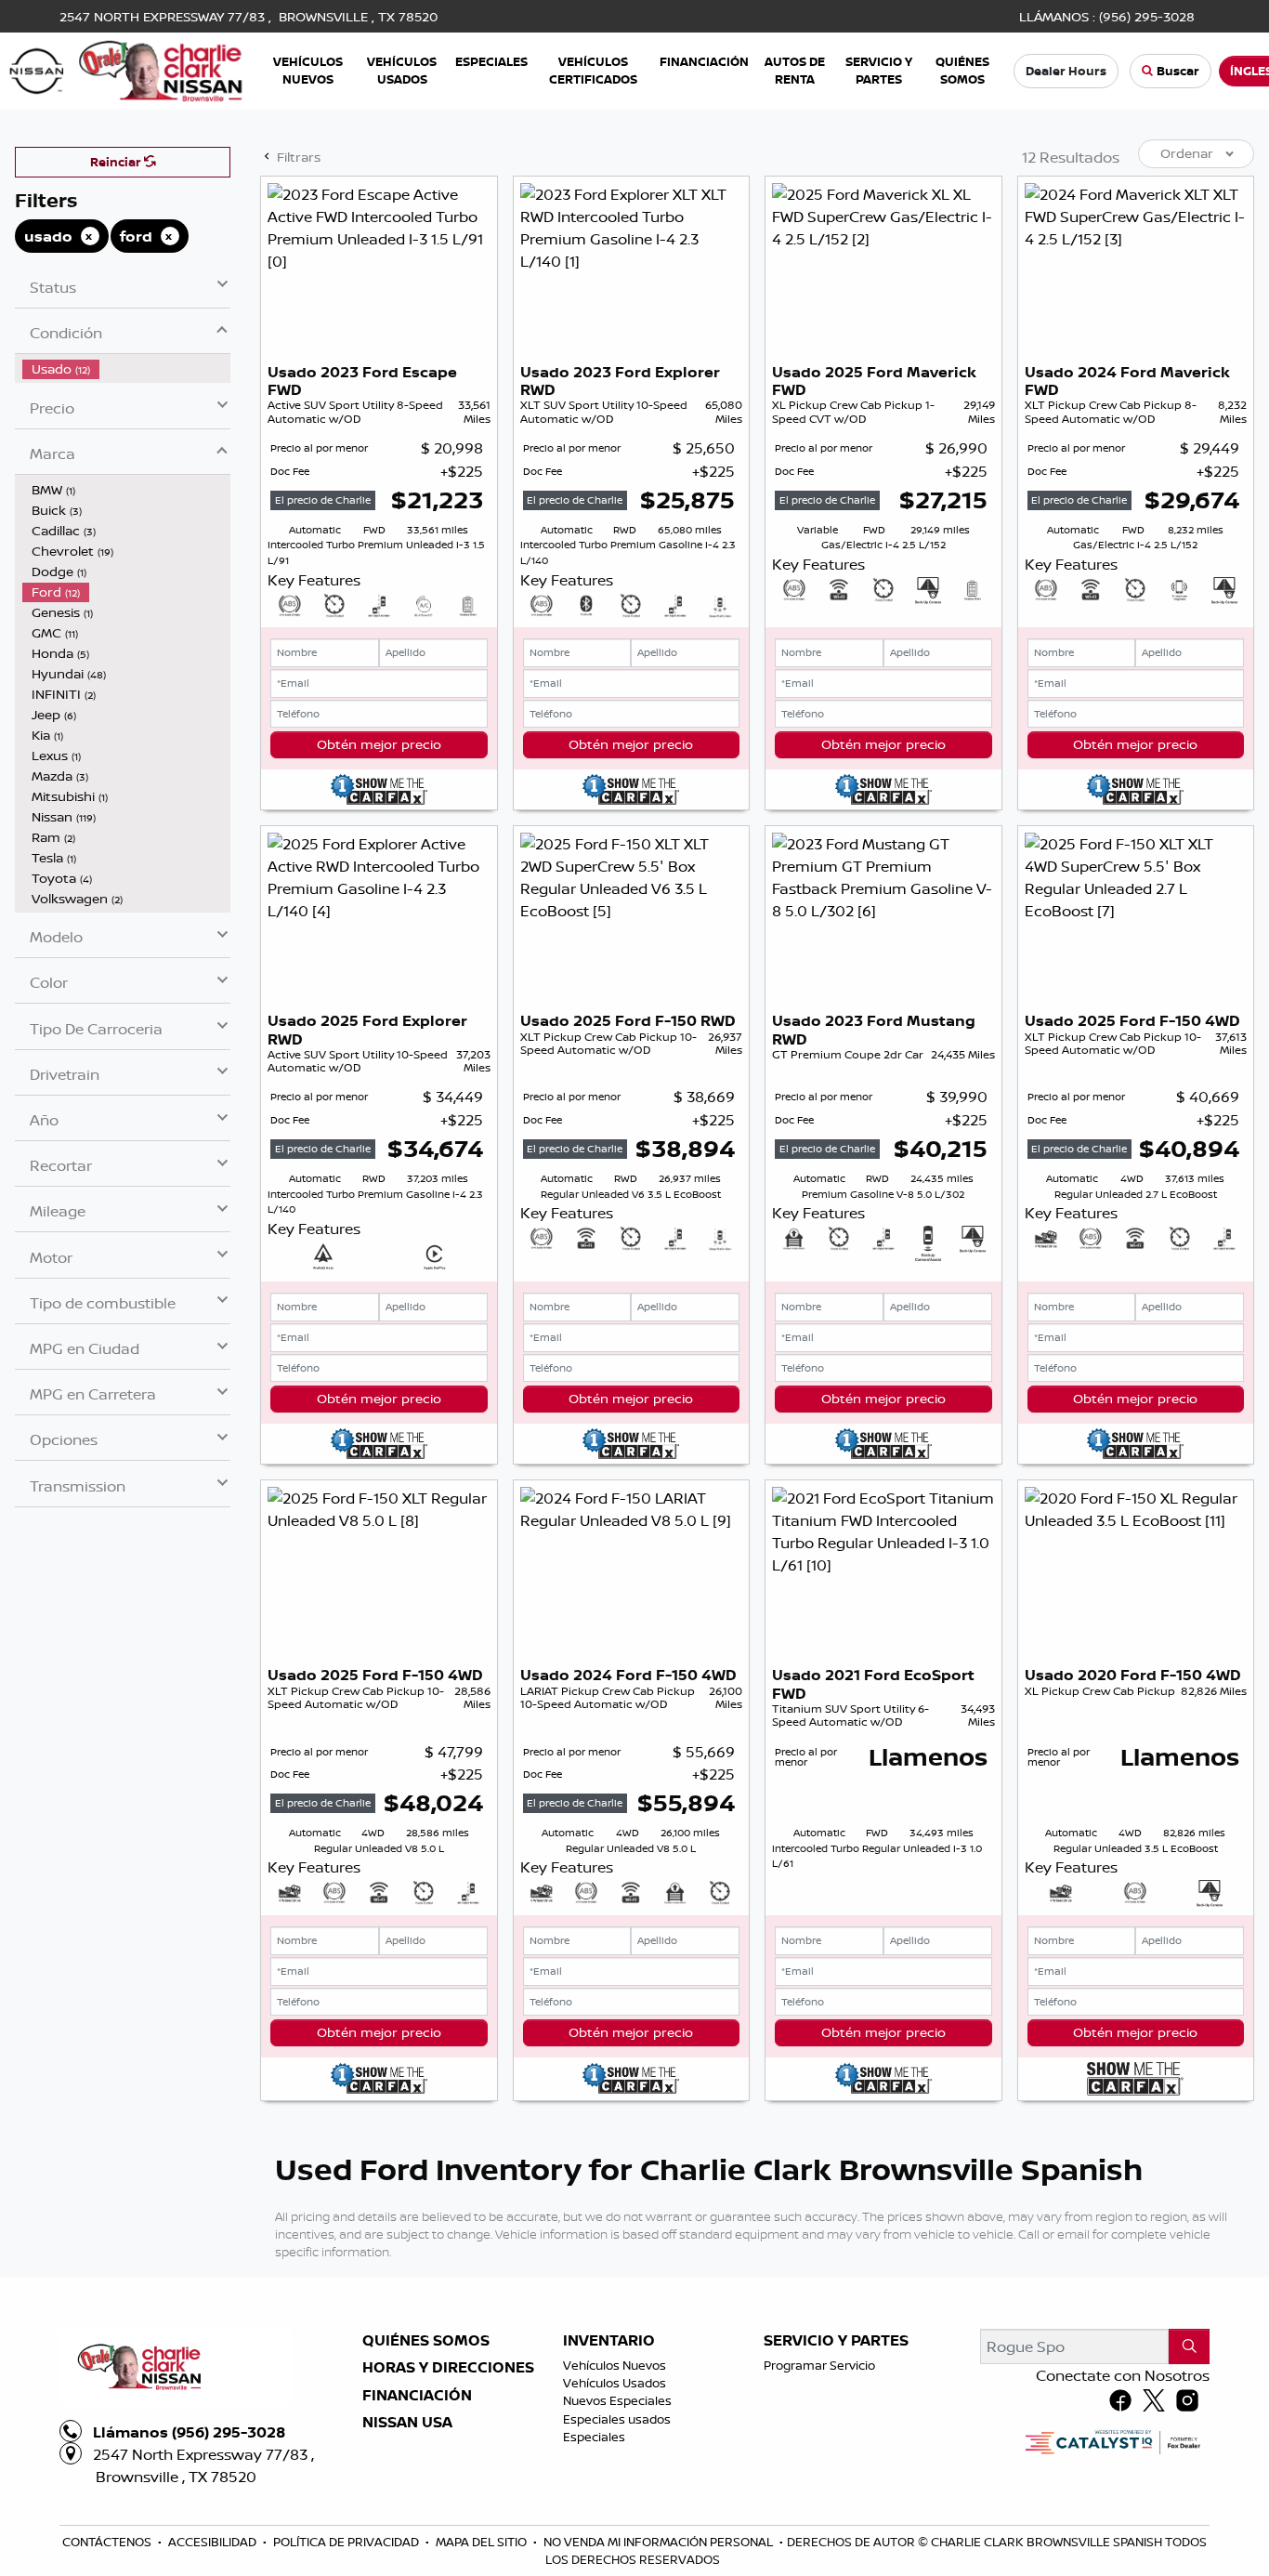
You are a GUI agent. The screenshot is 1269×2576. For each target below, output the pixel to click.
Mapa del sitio (483, 2542)
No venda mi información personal (660, 2542)
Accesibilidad (214, 2542)
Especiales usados (617, 2419)
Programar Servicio (819, 2365)
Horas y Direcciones (448, 2368)
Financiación (417, 2396)
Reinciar (117, 162)
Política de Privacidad (347, 2542)
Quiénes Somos (426, 2341)
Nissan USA (407, 2423)
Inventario (609, 2341)
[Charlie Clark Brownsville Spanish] (127, 70)
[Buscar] (1189, 2346)
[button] (308, 71)
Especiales (594, 2437)
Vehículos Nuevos (615, 2365)
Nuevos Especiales (617, 2400)
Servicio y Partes (836, 2341)
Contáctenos (108, 2542)
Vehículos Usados (615, 2383)
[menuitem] (126, 369)
